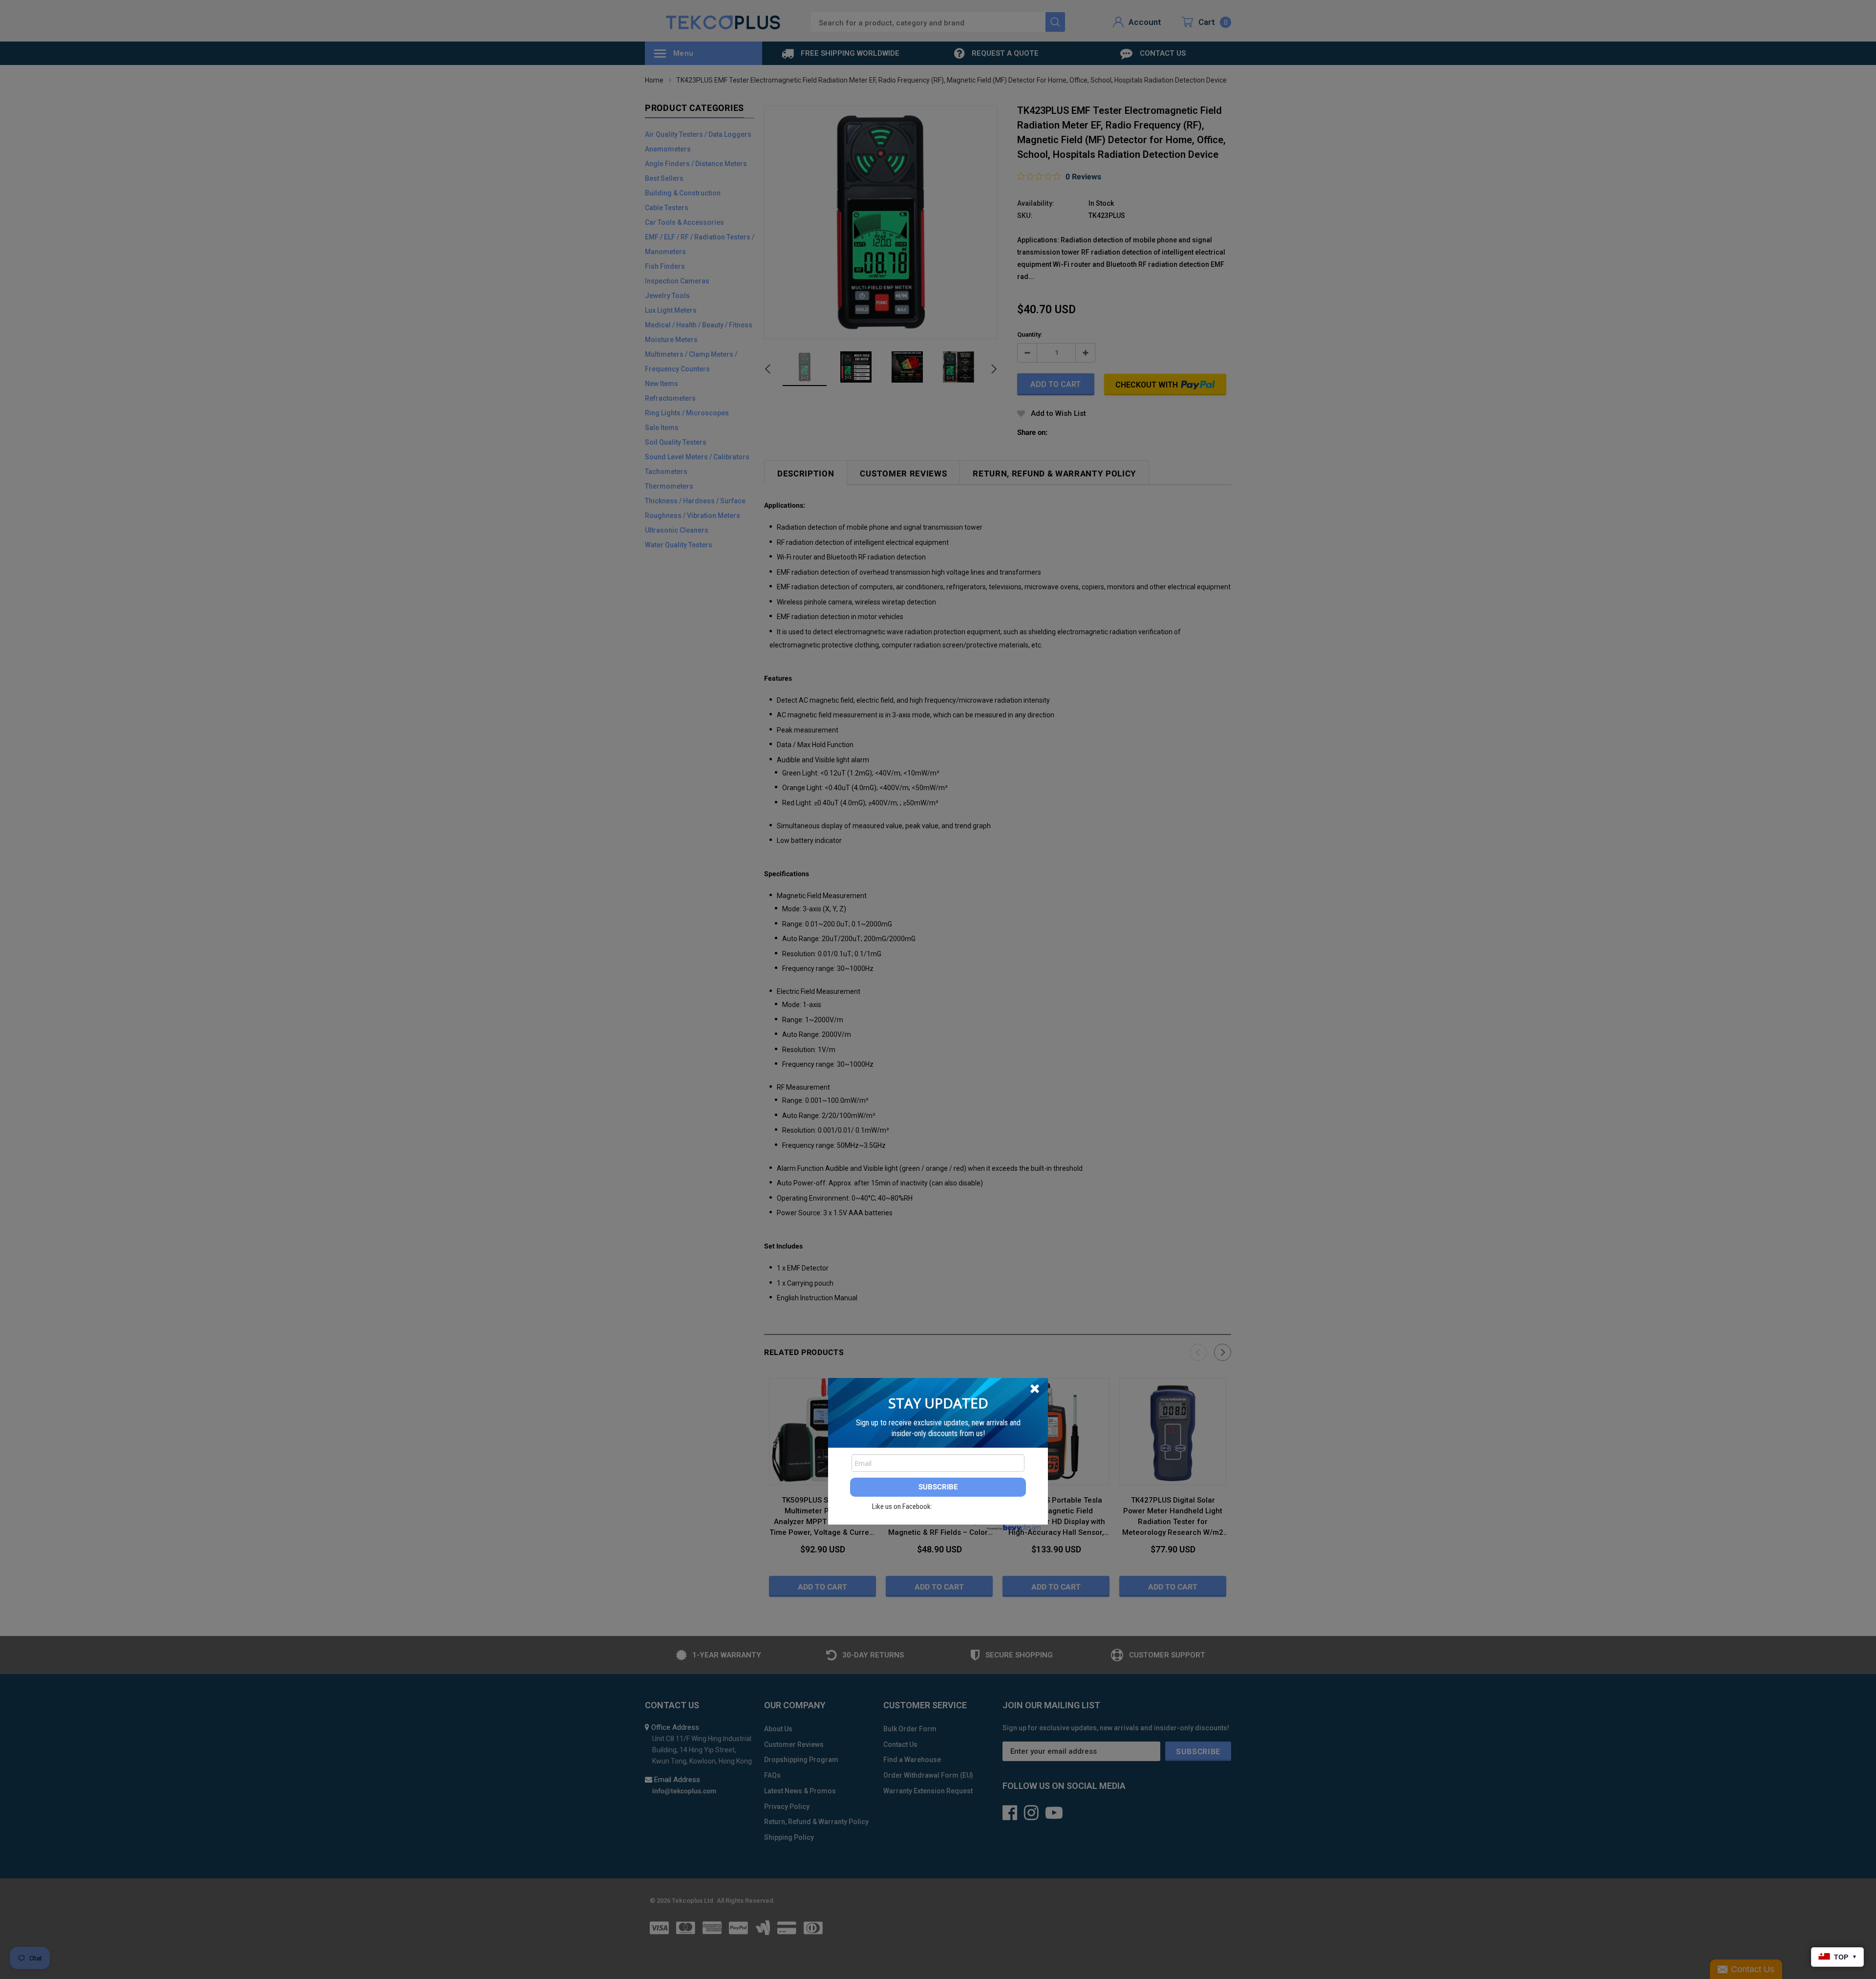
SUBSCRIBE (938, 1487)
